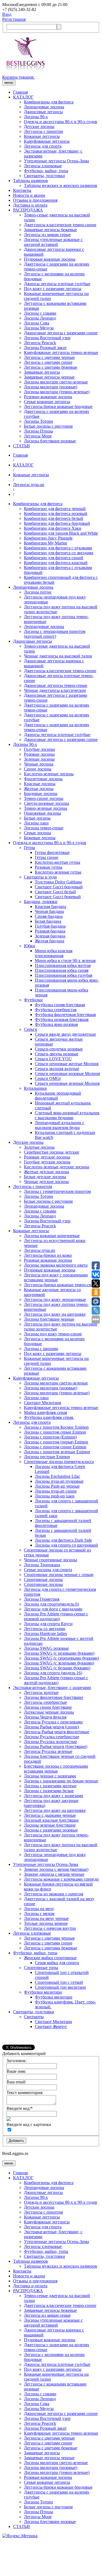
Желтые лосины (39, 789)
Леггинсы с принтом (43, 131)
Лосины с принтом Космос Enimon (56, 1427)
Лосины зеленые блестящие (50, 1825)
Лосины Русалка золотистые (50, 1742)
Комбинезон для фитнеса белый (54, 518)
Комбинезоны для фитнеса (49, 102)
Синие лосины (38, 769)
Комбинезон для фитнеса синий (54, 558)
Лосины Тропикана (42, 1565)
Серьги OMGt (48, 1078)
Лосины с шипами (41, 1349)
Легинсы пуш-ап (40, 1250)
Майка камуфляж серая (45, 1412)
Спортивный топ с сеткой (59, 1982)
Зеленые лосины (39, 759)
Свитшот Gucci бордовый (59, 887)
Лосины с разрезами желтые (50, 1786)
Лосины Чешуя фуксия (45, 1717)
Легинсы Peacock (40, 343)
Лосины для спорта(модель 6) (51, 1604)
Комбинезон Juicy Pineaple (48, 538)
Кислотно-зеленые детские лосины (57, 1167)
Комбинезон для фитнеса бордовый (57, 523)
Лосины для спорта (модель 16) (53, 1673)
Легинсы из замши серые (47, 235)
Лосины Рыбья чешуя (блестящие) (56, 1746)
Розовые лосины (39, 754)
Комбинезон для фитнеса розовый (56, 513)
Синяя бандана (49, 916)
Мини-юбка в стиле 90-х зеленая (65, 961)
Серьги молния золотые (57, 1069)
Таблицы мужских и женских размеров (61, 185)
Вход (7, 14)
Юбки (30, 946)
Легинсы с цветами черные (49, 357)
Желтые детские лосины (47, 1172)
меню (9, 83)
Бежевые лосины (40, 838)
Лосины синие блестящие (48, 1707)
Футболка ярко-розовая (56, 1024)
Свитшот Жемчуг (51, 2026)
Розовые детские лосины (47, 1157)
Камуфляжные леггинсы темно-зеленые (61, 352)
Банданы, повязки (41, 902)
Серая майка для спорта (57, 1963)
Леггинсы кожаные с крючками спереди (61, 1879)
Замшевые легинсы (42, 372)
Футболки (33, 1000)
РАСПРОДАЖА (28, 210)
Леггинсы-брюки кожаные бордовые (58, 406)
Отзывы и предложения (35, 200)
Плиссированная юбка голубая (64, 975)
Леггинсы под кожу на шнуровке (55, 1314)
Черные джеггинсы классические (55, 690)
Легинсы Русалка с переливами (53, 1722)
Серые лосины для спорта (48, 1570)
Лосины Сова (37, 323)
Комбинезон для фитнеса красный (56, 563)
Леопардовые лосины (44, 107)
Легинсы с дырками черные (50, 1815)
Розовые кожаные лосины (48, 397)
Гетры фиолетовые (52, 852)
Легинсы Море (38, 436)
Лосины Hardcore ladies (45, 1634)
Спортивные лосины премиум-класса (59, 1462)
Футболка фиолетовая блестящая (65, 1015)
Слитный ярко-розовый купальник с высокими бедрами (67, 1115)
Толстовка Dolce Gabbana (58, 882)
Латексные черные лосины (49, 1712)
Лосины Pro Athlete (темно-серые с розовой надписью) (56, 1616)
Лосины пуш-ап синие (56, 1491)
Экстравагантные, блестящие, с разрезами (52, 1688)
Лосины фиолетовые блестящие (54, 1697)
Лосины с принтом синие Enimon (55, 1447)
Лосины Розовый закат (45, 348)
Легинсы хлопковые (43, 166)
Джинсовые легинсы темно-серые (56, 685)
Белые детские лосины (45, 1177)
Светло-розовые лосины (47, 803)
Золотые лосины (39, 1147)
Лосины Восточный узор (47, 338)
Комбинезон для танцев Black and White (61, 533)
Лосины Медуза (39, 328)
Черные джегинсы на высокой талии (58, 656)
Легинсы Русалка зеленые (48, 1751)
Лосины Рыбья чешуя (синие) (51, 1727)
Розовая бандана (50, 931)
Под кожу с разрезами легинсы (53, 289)
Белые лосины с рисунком (48, 426)
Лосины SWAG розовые (46, 1648)
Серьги (31, 1029)
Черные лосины (39, 764)
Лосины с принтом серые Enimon (55, 1432)
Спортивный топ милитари (60, 1987)
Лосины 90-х (36, 117)
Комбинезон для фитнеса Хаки (53, 528)
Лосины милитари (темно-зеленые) (57, 392)
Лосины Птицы (38, 431)
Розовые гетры (49, 867)
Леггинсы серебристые (45, 1702)
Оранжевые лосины (42, 813)
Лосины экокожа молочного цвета (56, 1265)
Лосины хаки (36, 823)
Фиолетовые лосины (43, 779)
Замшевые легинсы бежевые (50, 230)
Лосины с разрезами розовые (51, 1830)
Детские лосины (39, 126)
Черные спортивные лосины (50, 1560)
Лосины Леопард (40, 318)
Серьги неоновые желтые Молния (67, 1064)
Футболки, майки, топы (46, 171)
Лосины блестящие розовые (50, 441)
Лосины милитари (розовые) (51, 387)
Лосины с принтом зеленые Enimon (57, 1452)
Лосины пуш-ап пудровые (59, 1481)
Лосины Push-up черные (57, 1486)
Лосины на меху (39, 1909)
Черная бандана (49, 911)
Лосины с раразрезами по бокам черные (61, 1781)
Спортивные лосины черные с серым (59, 1575)
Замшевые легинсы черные (49, 377)
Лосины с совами (40, 313)
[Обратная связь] (51, 2556)
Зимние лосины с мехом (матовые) (56, 1869)
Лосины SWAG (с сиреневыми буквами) (61, 1658)
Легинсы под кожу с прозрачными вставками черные (56, 1277)
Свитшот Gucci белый (55, 892)
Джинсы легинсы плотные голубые (57, 284)
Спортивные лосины (43, 1579)
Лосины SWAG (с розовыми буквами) (59, 1653)
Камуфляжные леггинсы (47, 141)
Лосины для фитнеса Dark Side (63, 1540)
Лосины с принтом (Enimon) (50, 1437)
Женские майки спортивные (50, 1958)
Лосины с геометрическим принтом (57, 1191)
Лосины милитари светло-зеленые (56, 382)
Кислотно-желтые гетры (58, 862)
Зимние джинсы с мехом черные (54, 1874)
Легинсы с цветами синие (48, 362)
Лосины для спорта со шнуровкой (66, 1545)
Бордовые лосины (41, 793)
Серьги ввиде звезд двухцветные (65, 1034)
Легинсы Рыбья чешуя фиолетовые (57, 1732)
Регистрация (14, 19)
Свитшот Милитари (43, 1403)
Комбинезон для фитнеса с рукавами (58, 548)
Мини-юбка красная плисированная (54, 953)
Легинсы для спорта (43, 146)
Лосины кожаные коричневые (52, 1236)
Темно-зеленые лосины (46, 808)
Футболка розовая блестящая (62, 1019)
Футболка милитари (54, 1997)
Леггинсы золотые (41, 1692)
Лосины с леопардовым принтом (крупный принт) (55, 634)
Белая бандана (48, 921)
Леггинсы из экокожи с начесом (54, 1894)
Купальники (35, 1088)
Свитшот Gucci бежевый (58, 897)
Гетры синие (47, 857)
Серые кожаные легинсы (47, 402)
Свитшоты (34, 2017)
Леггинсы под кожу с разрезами (54, 1796)
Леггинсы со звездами (45, 1629)
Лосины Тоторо (38, 421)
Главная (20, 92)
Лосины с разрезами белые (49, 1791)
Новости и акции (29, 195)
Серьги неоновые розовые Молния (67, 1073)
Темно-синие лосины (44, 798)
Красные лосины (40, 784)
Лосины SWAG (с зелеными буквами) (59, 1663)
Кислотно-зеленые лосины (49, 774)
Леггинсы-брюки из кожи (48, 1255)
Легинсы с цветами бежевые (51, 367)
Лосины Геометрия (42, 1599)
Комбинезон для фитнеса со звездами (59, 553)
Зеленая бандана (50, 936)
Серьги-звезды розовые (57, 1054)
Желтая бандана (50, 941)
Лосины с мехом (39, 1914)
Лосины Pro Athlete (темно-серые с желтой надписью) (56, 1680)
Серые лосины (38, 833)
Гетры (30, 848)
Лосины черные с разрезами (50, 1776)
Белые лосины (37, 818)
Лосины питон (38, 592)
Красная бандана (50, 906)
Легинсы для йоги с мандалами (53, 1609)
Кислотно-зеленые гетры (58, 872)
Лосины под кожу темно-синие (53, 1334)
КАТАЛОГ (23, 97)
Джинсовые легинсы (43, 112)
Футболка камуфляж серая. (49, 1417)
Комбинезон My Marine (46, 543)
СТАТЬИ (21, 446)
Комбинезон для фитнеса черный (55, 509)
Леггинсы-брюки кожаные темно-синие (61, 1285)
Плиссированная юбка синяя (62, 970)
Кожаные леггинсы (42, 136)
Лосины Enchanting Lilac (58, 1476)
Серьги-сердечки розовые (59, 1049)
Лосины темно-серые (44, 828)
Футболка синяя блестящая (60, 1005)
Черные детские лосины (46, 1182)
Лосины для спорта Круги (48, 1624)
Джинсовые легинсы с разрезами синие (61, 333)
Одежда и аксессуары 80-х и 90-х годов (61, 122)
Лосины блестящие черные (49, 1319)
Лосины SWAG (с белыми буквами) (57, 1668)
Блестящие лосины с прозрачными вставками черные (56, 1769)
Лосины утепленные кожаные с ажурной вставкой (53, 242)
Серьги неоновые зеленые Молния (67, 1083)
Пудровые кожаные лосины (50, 259)
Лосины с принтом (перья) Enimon (56, 1442)
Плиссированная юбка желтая (63, 965)
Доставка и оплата (30, 205)
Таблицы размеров (30, 181)
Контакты (22, 190)
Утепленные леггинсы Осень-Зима (56, 161)
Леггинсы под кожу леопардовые (55, 1299)
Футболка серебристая (56, 1010)
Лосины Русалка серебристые (52, 1737)
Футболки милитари (43, 1992)
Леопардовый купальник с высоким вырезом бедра (60, 1125)
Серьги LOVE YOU (53, 1059)
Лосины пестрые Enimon (47, 1457)
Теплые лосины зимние (46, 1923)
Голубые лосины (39, 749)
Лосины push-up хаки (55, 1496)
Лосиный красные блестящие (51, 1820)
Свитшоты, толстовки (44, 176)
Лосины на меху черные (46, 1918)
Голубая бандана (50, 926)
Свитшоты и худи (40, 877)
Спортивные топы (41, 1968)
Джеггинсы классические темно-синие (60, 225)
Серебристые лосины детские (52, 1152)
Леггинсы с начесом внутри (50, 1928)
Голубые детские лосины (47, 1162)
